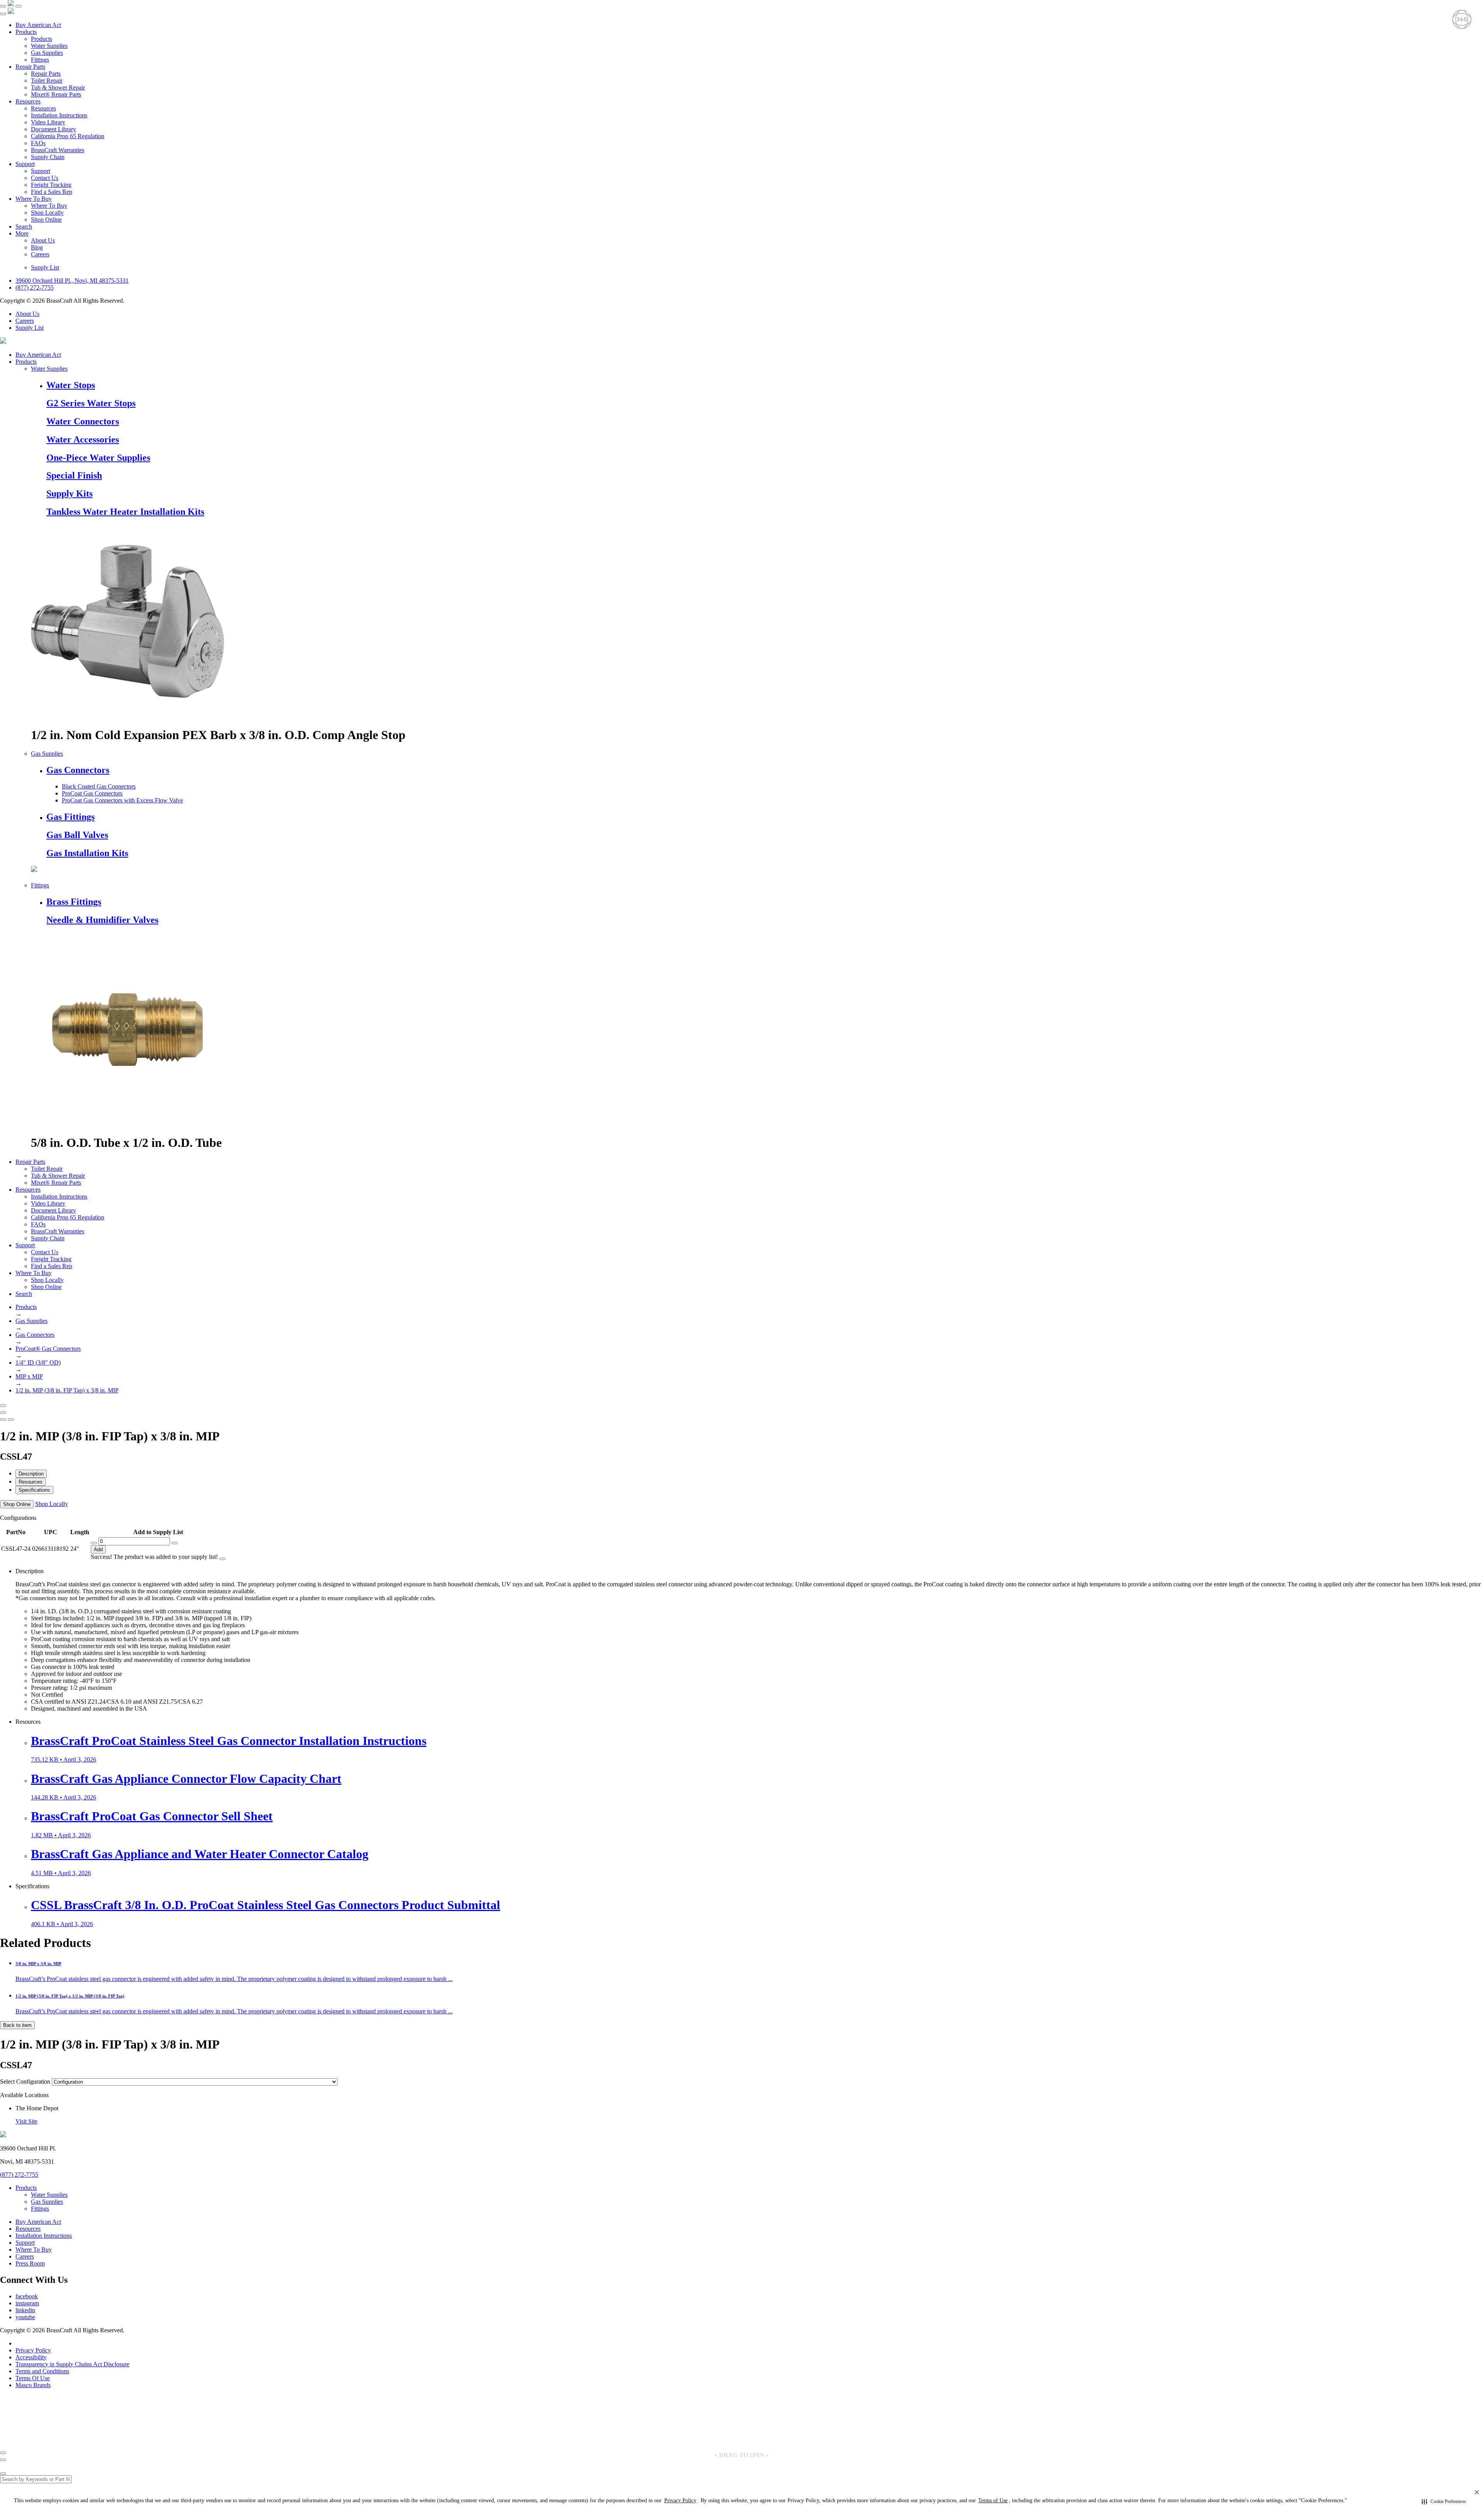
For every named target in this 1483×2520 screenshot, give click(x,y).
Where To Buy (34, 199)
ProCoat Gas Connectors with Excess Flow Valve (122, 800)
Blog (37, 247)
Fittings (40, 60)
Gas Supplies (47, 53)
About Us (43, 240)
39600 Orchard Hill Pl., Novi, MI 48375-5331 (72, 281)
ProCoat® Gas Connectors (48, 1349)
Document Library (53, 129)
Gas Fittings (70, 817)
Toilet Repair (47, 81)
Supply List (45, 267)
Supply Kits (70, 493)
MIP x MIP (29, 1376)
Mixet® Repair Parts (56, 94)
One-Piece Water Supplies (98, 458)
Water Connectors (83, 421)
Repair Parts (30, 67)
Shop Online (46, 220)
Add (98, 1549)
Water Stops (71, 385)
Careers (40, 254)
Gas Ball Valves (77, 835)
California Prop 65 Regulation (68, 136)
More (22, 233)
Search (24, 226)
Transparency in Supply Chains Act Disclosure (72, 2364)
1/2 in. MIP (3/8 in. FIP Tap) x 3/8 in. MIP (67, 1390)
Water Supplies (49, 46)
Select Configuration (25, 2082)
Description (31, 1474)
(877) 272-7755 (35, 287)
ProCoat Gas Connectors (92, 793)
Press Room (30, 2263)
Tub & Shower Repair (58, 87)
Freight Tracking (51, 185)
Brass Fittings (74, 902)
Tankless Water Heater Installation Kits (125, 512)
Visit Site (26, 2121)
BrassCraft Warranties (58, 150)
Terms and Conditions (42, 2371)
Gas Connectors (78, 770)
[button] (1444, 2501)
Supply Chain (48, 157)
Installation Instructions (59, 115)
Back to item (17, 2025)
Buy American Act (38, 25)
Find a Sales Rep (52, 192)
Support (25, 164)
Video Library (48, 122)
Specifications (34, 1490)
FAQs (38, 143)
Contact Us (45, 178)
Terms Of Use (33, 2378)
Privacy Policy (33, 2350)
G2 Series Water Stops (91, 403)
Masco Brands (33, 2385)
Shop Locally (47, 213)
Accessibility (31, 2357)
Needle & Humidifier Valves (102, 920)
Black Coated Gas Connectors (99, 786)
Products (26, 32)
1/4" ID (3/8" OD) (38, 1363)
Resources (28, 101)
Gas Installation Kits (87, 853)
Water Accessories (83, 439)
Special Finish (74, 475)
